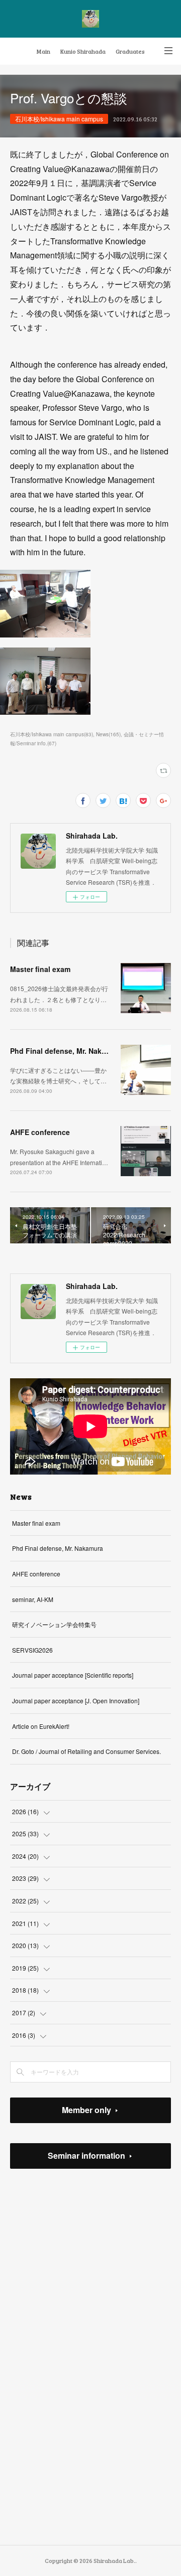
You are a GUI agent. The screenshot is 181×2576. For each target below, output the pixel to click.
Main (43, 51)
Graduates (130, 51)
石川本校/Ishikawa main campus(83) (52, 734)
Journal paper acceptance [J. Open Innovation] (76, 1701)
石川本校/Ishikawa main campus (59, 119)
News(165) (108, 734)
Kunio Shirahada (83, 51)
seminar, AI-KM (33, 1599)
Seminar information (86, 2155)
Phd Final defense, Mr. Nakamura (66, 1051)
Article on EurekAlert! (41, 1726)
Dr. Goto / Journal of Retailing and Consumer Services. (86, 1751)
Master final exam (40, 969)
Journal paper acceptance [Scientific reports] (73, 1675)
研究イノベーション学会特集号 (54, 1624)
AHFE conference (40, 1132)
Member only (86, 2110)
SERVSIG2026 (32, 1650)
